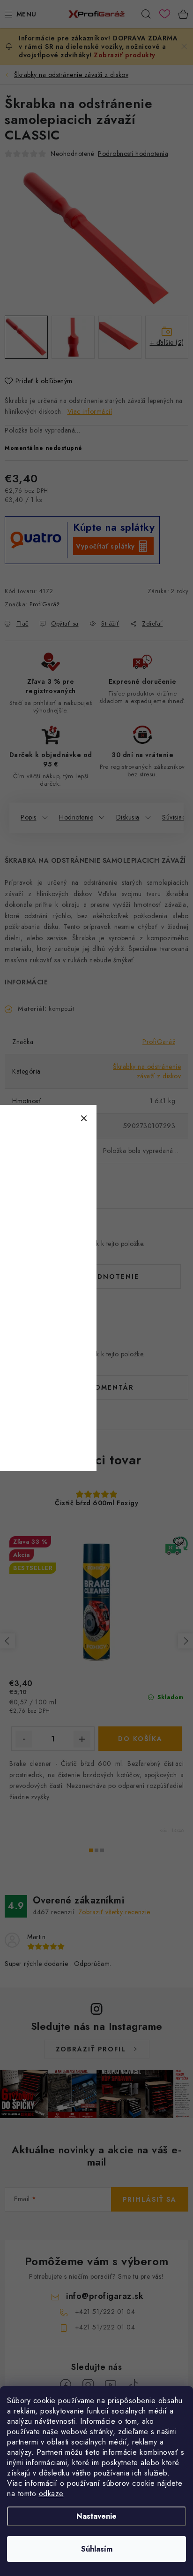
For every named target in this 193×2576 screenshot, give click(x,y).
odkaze (51, 2494)
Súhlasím (97, 2549)
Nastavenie (96, 2516)
